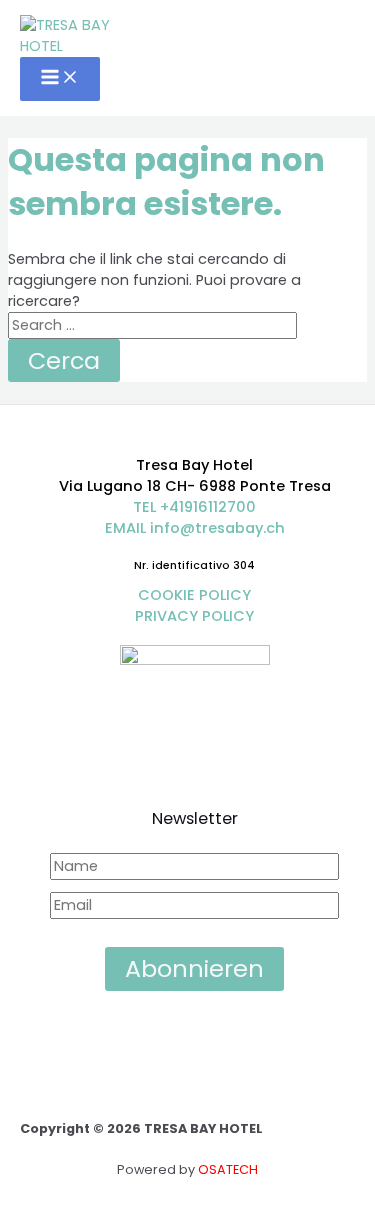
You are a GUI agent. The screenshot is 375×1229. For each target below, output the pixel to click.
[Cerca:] (152, 325)
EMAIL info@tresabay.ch (195, 528)
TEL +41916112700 (194, 507)
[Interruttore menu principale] (60, 79)
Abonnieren (194, 968)
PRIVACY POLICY (194, 616)
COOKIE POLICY (194, 595)
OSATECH (228, 1169)
